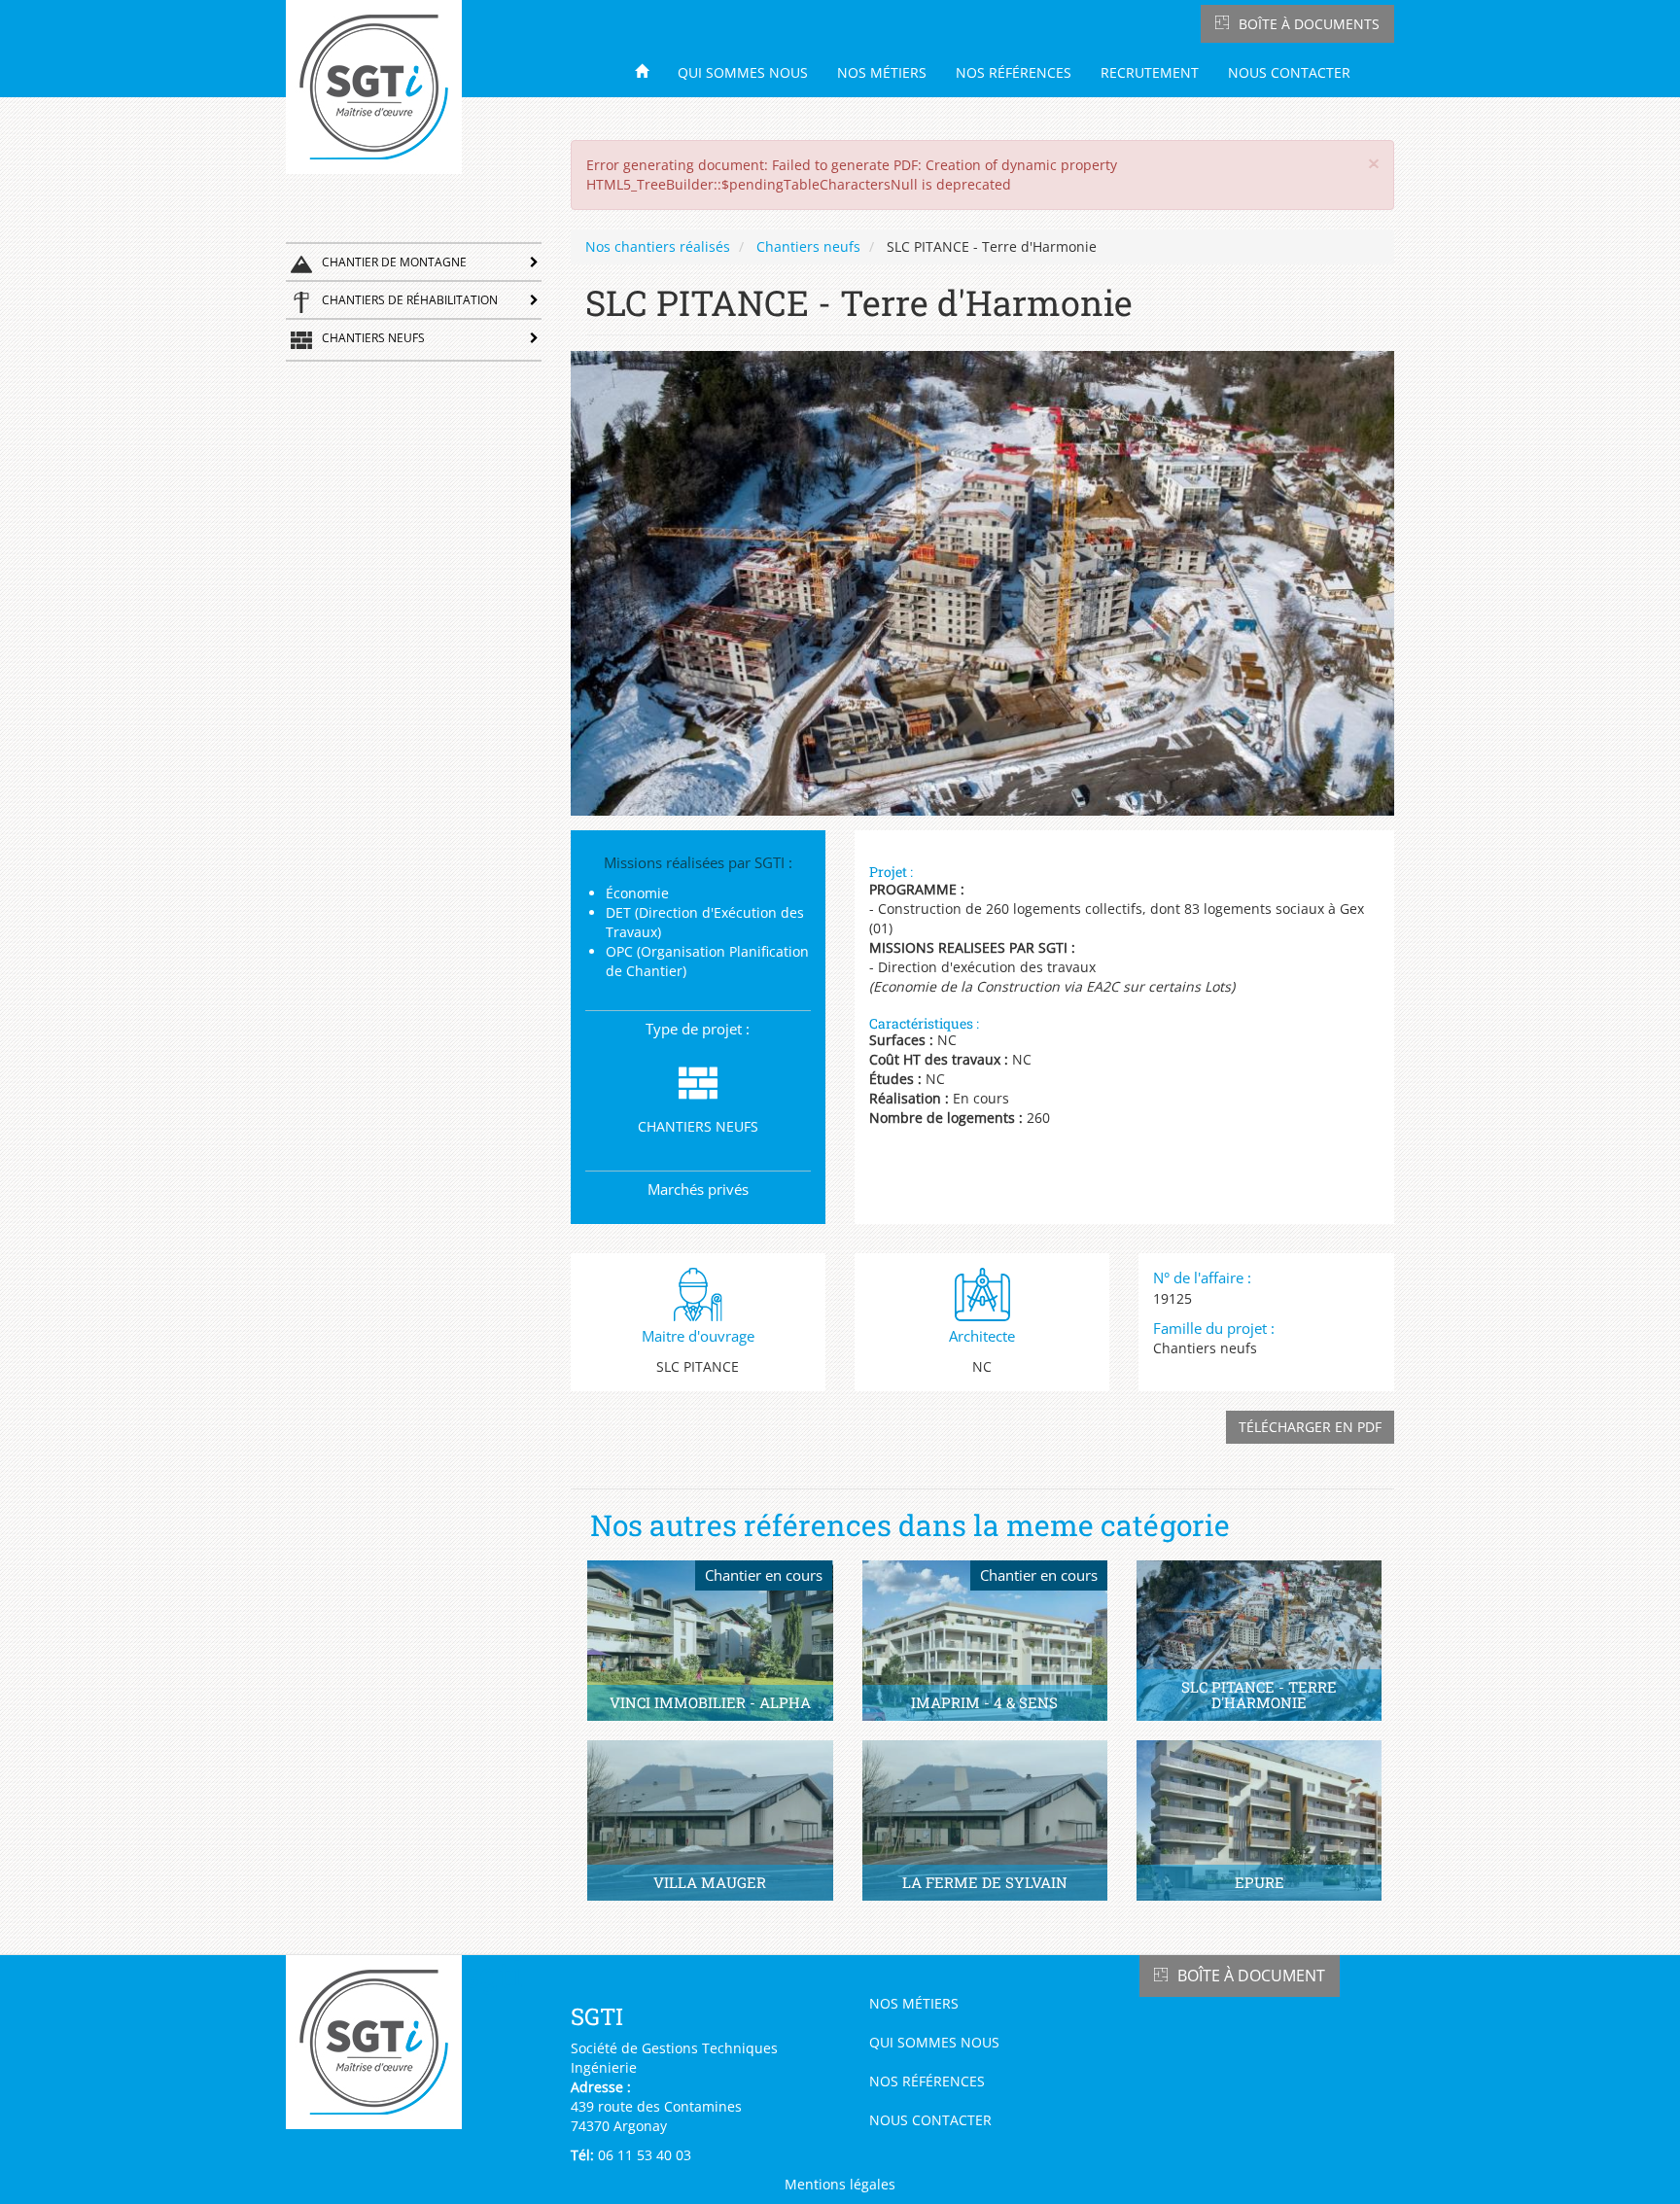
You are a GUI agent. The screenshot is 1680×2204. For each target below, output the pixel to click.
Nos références (1014, 72)
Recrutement (1150, 72)
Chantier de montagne (394, 262)
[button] (1374, 164)
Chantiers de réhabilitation (410, 300)
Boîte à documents (1309, 24)
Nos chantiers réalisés (658, 246)
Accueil (648, 70)
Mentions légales (840, 2184)
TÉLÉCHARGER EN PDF (1310, 1427)
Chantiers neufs (373, 338)
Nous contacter (1289, 72)
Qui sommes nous (743, 72)
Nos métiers (882, 72)
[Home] (381, 87)
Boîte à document (1251, 1976)
